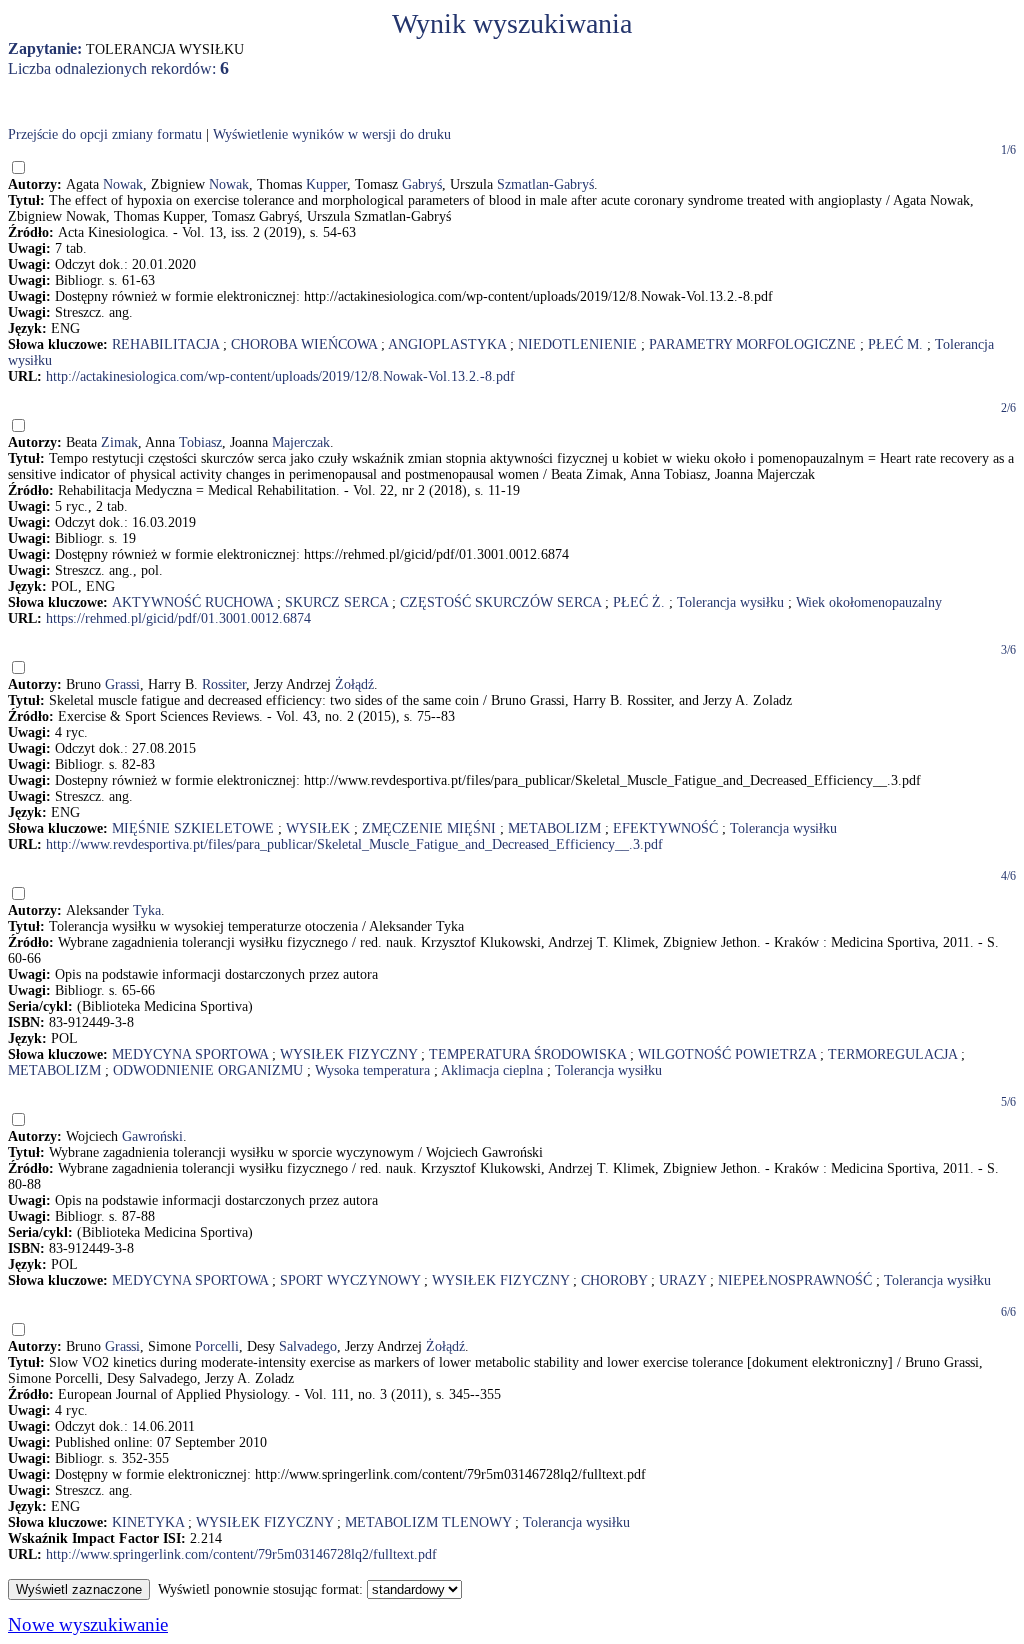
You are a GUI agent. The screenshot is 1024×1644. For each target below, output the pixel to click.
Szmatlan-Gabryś (545, 184)
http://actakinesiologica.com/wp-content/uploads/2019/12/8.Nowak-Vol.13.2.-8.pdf (280, 376)
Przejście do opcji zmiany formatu (105, 134)
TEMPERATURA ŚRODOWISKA (527, 1054)
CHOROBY (614, 1280)
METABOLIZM (554, 828)
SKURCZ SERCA (336, 602)
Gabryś (422, 184)
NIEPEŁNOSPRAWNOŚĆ (795, 1280)
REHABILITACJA (165, 344)
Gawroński (152, 1136)
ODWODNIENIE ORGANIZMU (208, 1070)
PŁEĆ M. (895, 344)
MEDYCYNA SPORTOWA (190, 1054)
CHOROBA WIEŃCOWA (304, 344)
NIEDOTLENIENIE (577, 344)
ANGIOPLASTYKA (447, 344)
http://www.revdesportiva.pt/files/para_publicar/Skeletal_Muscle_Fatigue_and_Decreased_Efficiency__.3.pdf (354, 844)
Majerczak (301, 442)
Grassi (122, 684)
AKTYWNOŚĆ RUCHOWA (192, 602)
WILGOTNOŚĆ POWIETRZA (727, 1054)
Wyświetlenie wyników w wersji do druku (332, 134)
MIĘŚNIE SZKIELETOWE (193, 828)
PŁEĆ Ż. (639, 602)
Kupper (326, 184)
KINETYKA (148, 1522)
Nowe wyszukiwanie (88, 1624)
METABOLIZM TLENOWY (428, 1522)
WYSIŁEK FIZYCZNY (348, 1054)
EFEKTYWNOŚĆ (665, 828)
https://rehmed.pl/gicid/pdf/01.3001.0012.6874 (178, 618)
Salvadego (308, 1346)
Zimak (119, 442)
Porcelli (217, 1346)
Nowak (123, 184)
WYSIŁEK (318, 828)
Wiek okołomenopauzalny (869, 602)
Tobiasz (200, 442)
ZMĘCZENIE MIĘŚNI (429, 828)
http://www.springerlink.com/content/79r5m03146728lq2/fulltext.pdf (241, 1554)
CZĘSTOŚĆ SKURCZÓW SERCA (500, 602)
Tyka (147, 910)
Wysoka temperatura (372, 1070)
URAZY (682, 1280)
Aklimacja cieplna (492, 1070)
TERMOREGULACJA (892, 1054)
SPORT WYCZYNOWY (350, 1280)
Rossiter (224, 684)
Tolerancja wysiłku (730, 602)
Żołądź (354, 684)
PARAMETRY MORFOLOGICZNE (752, 344)
